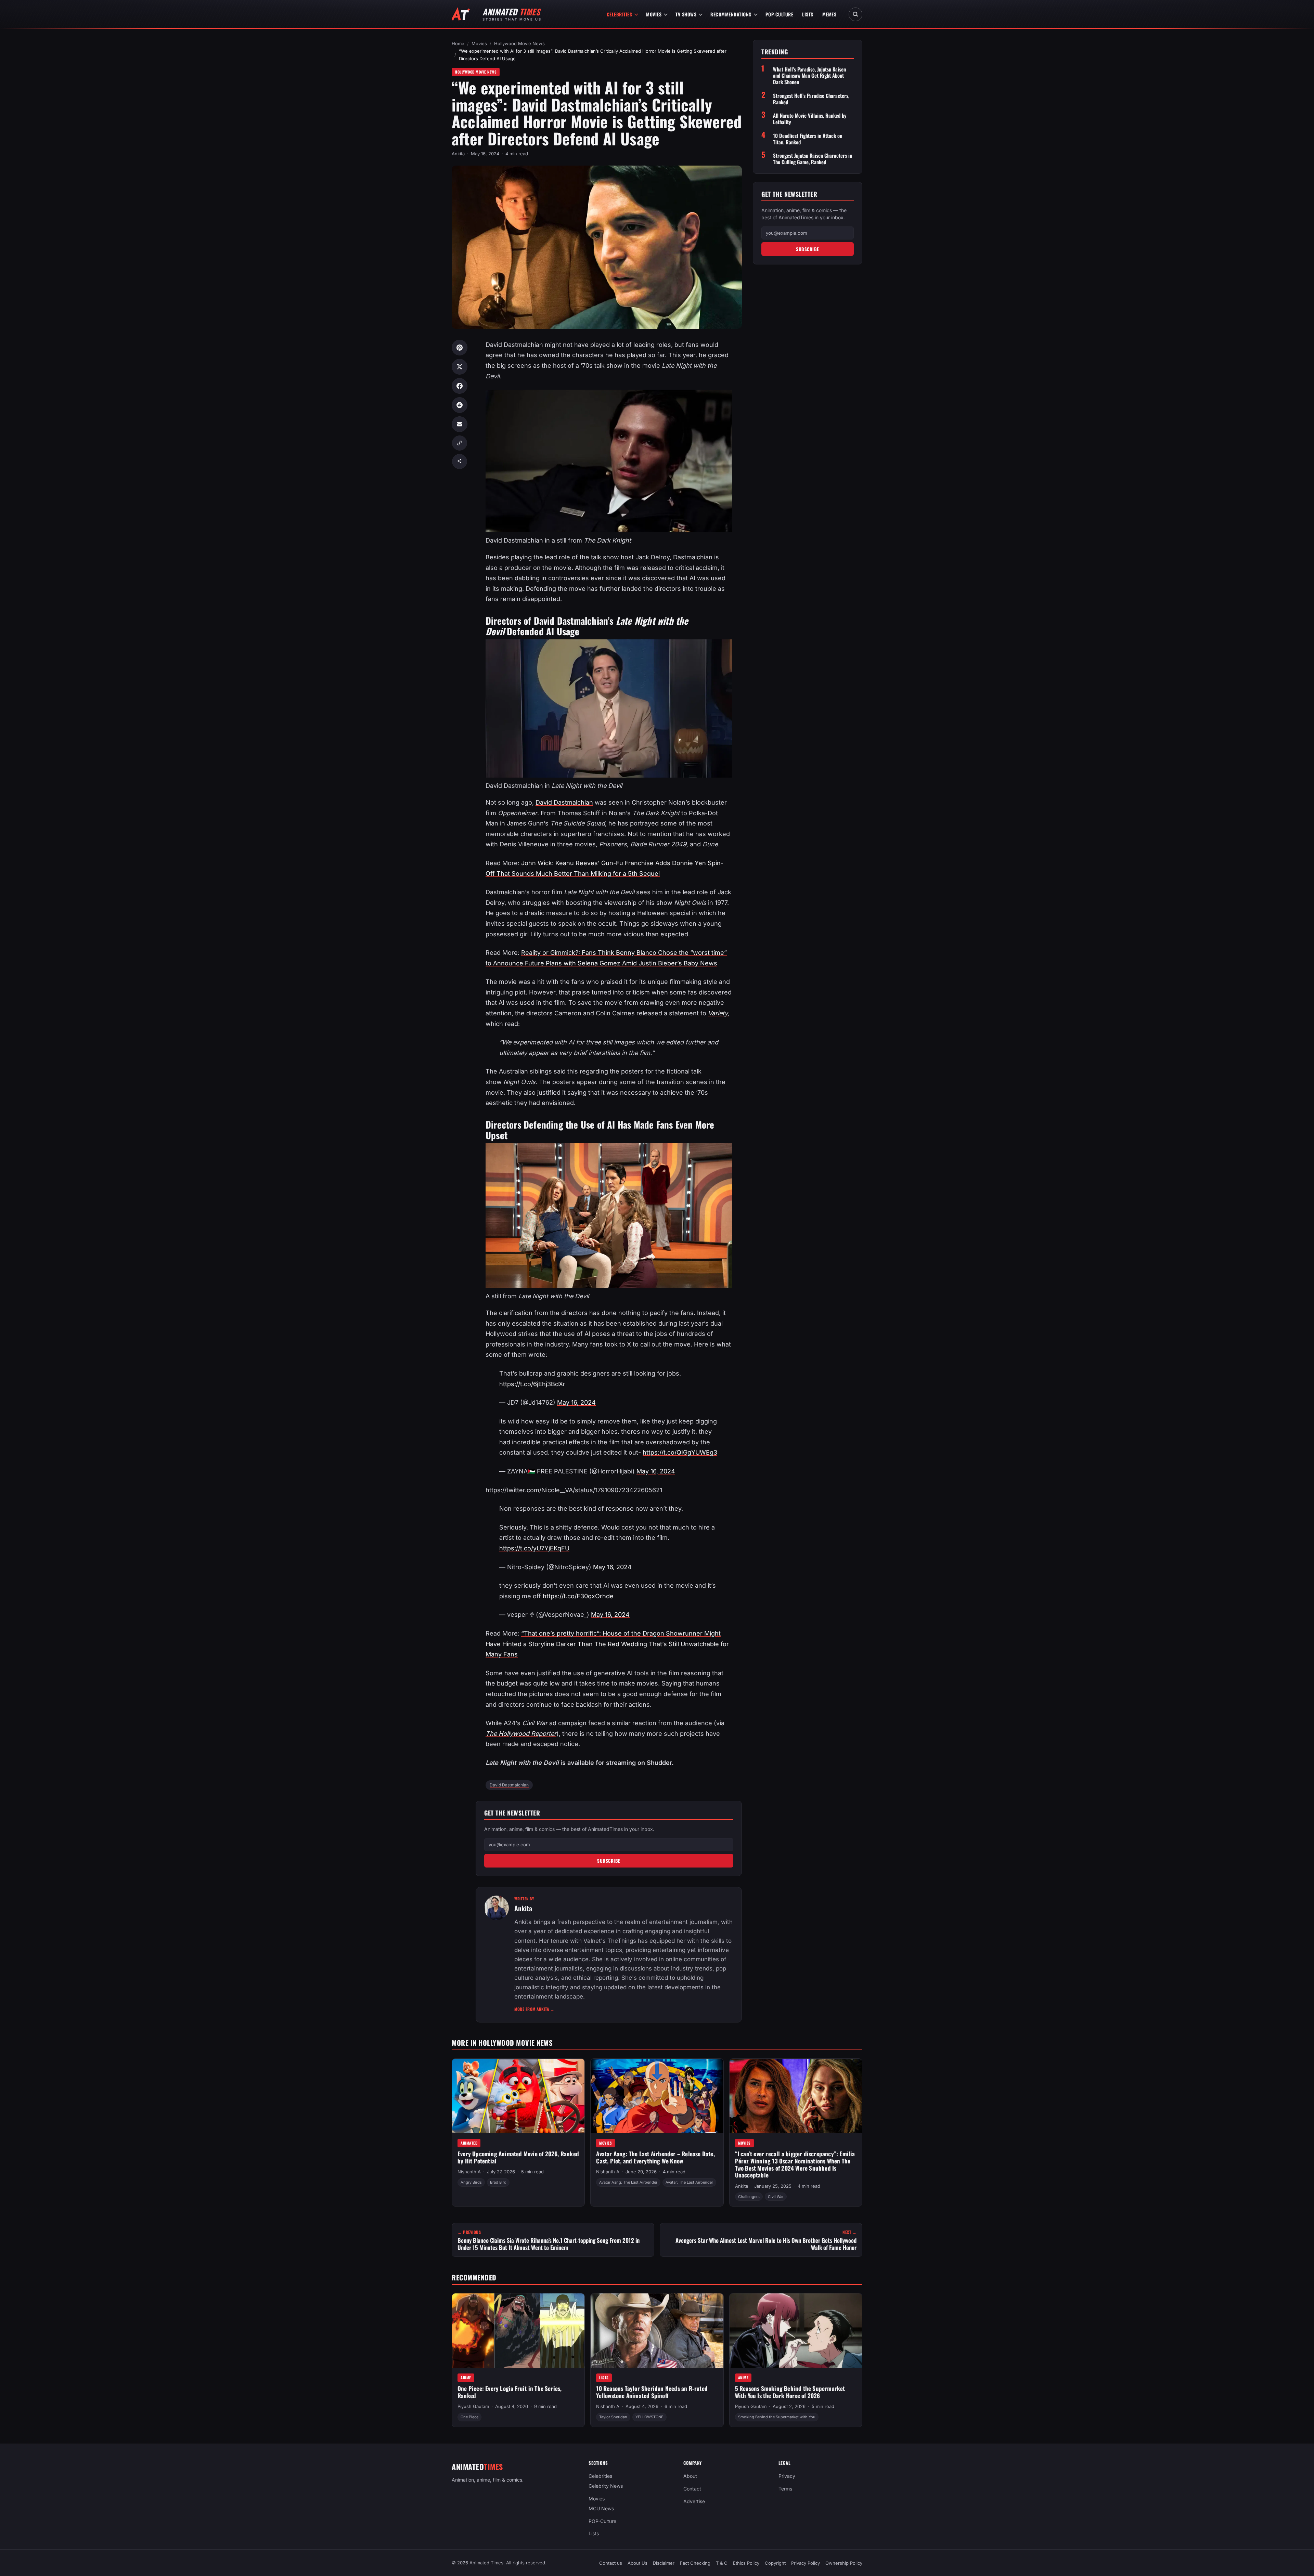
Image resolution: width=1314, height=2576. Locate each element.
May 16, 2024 (576, 1402)
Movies (654, 14)
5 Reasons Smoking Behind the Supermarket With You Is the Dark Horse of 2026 (790, 2392)
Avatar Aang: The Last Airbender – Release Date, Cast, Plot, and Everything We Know (655, 2157)
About (690, 2476)
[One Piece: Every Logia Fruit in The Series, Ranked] (518, 2331)
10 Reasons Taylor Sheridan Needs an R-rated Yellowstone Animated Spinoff (652, 2392)
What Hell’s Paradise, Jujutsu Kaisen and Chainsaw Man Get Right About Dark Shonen (809, 76)
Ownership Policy (844, 2563)
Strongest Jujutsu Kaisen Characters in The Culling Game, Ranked (813, 159)
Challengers (749, 2197)
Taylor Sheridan (613, 2417)
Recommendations (731, 14)
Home (458, 43)
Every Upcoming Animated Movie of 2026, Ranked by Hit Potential (518, 2157)
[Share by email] (460, 424)
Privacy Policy (806, 2563)
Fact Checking (695, 2563)
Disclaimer (664, 2563)
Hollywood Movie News (519, 43)
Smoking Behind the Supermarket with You (777, 2417)
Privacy (787, 2476)
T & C (722, 2563)
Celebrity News (606, 2486)
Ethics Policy (746, 2563)
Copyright (775, 2563)
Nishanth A (469, 2172)
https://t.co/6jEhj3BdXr (532, 1384)
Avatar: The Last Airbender (689, 2182)
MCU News (601, 2508)
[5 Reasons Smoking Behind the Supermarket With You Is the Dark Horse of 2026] (796, 2331)
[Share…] (460, 461)
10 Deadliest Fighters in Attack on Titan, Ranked (808, 139)
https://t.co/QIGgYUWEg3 (680, 1452)
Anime (466, 2377)
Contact (692, 2489)
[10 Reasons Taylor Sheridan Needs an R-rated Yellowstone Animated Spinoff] (657, 2331)
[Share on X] (460, 367)
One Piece (469, 2417)
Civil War (776, 2197)
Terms (785, 2489)
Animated (469, 2143)
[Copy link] (460, 443)
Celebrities (620, 14)
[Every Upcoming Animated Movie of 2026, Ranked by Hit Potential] (518, 2096)
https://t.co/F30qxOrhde (578, 1596)
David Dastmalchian (564, 802)
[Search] (855, 14)
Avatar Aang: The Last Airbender (628, 2182)
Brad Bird (498, 2182)
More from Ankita (534, 2009)
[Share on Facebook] (460, 386)
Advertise (694, 2501)
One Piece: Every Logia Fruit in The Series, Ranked (510, 2392)
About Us (637, 2563)
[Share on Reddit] (460, 405)
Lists (808, 14)
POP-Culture (780, 14)
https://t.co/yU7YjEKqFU (534, 1548)
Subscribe (609, 1861)
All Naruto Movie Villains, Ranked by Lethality (810, 119)
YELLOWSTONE (649, 2417)
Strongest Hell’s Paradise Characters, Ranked (811, 99)
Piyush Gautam (473, 2406)
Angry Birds (471, 2182)
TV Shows (686, 14)
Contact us (611, 2563)
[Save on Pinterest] (460, 348)
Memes (829, 14)
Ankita (458, 154)
